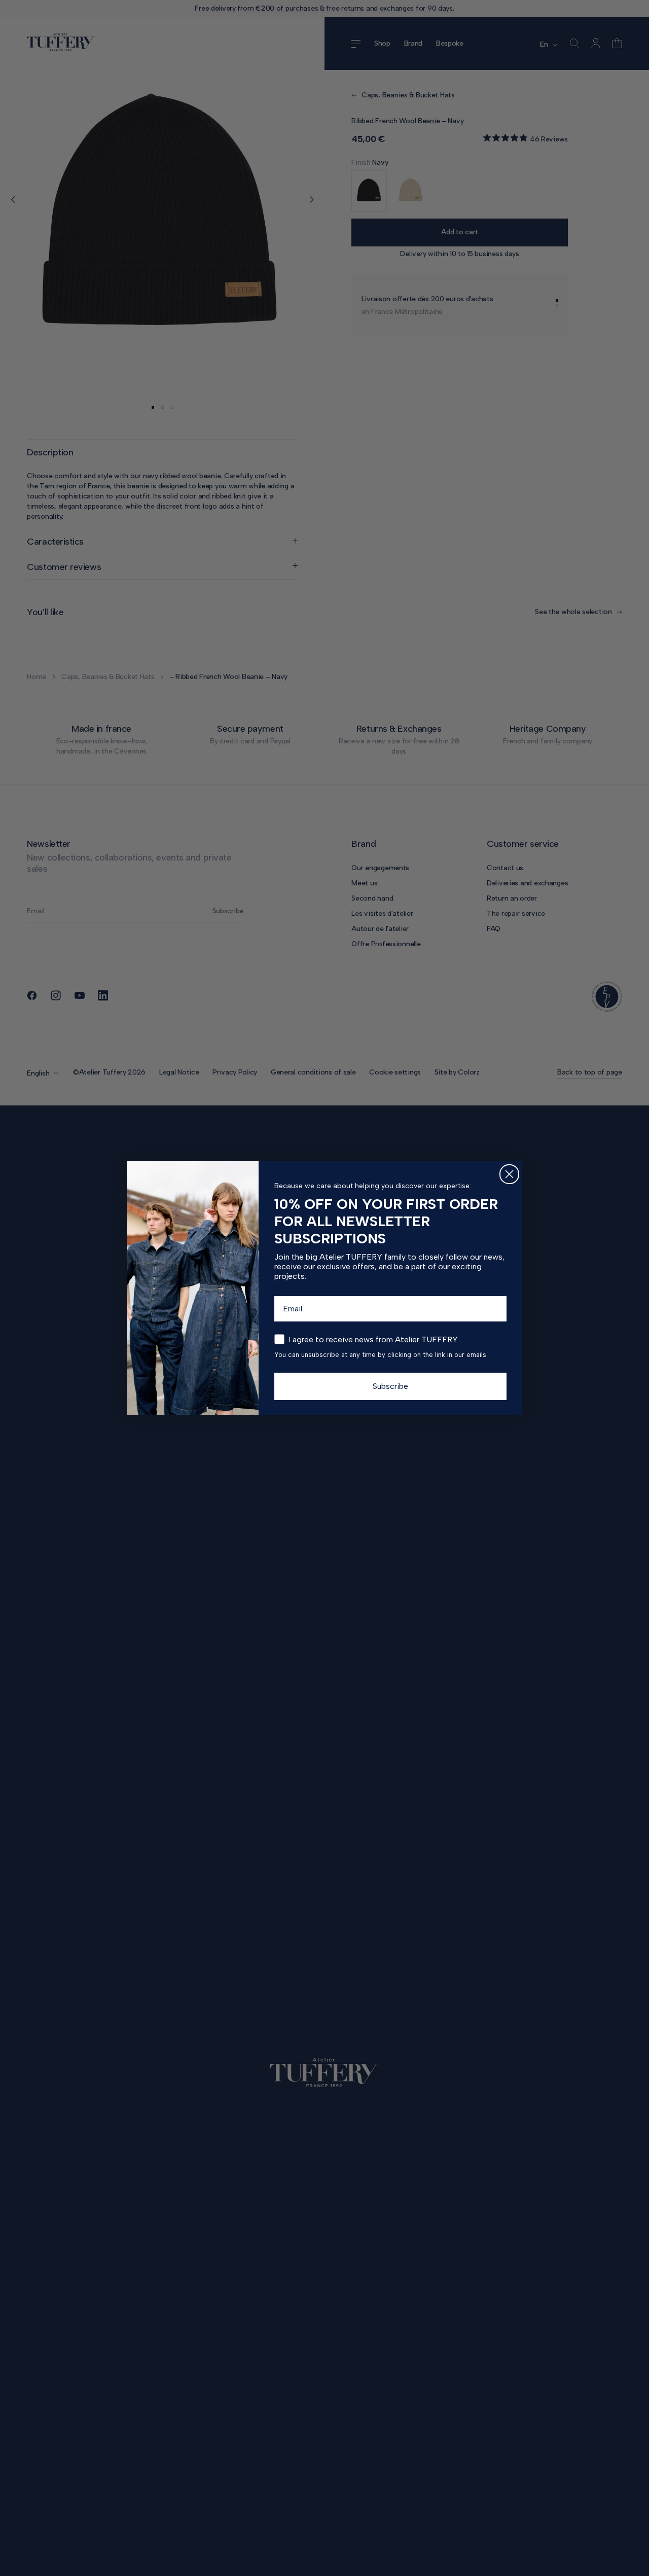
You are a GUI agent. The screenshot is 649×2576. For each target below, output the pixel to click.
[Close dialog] (509, 1174)
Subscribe (390, 1386)
